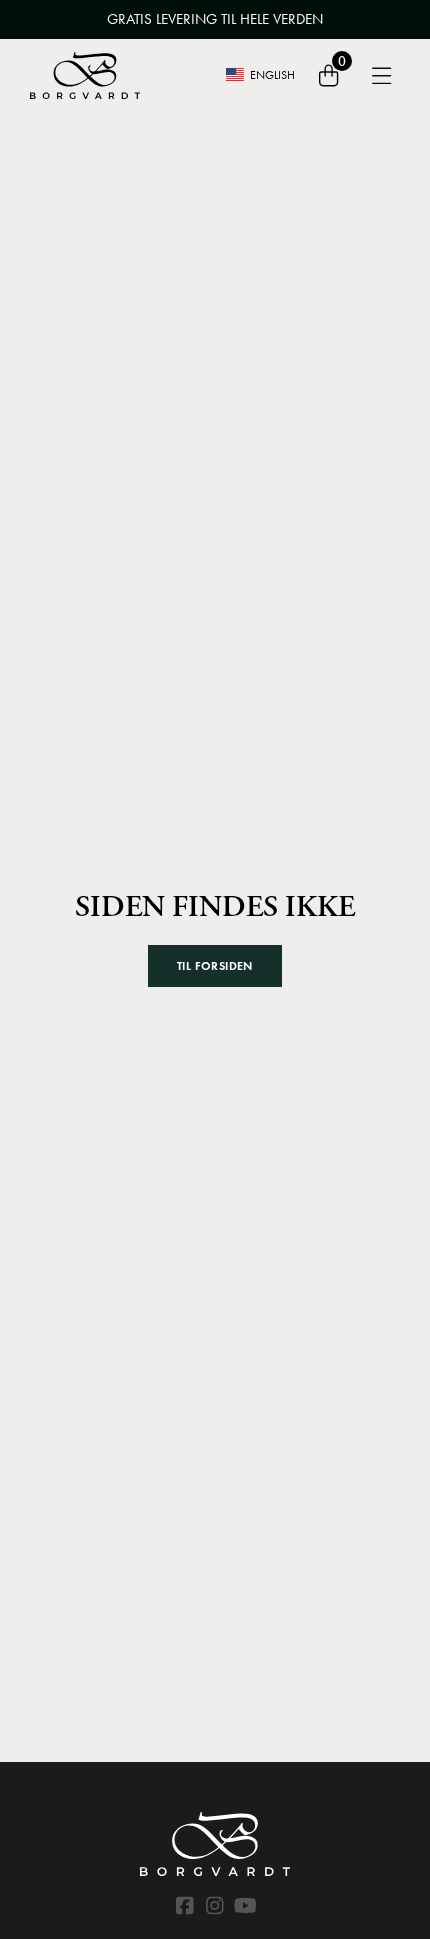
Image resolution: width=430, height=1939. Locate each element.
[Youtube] (245, 1906)
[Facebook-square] (185, 1906)
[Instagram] (215, 1906)
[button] (215, 966)
